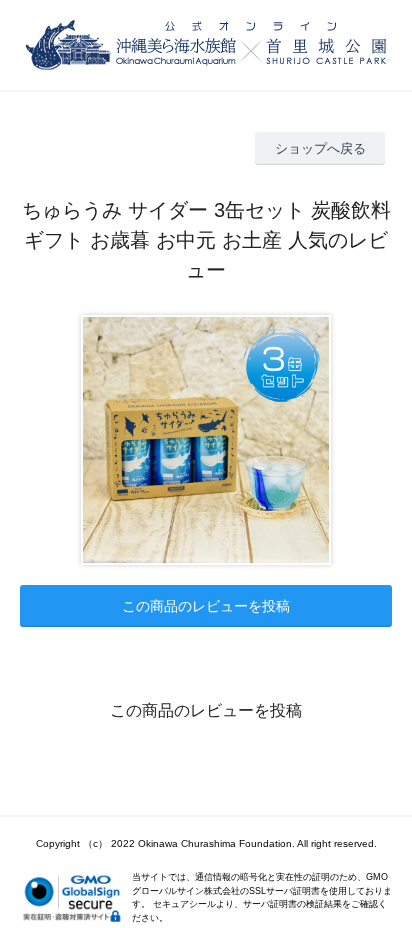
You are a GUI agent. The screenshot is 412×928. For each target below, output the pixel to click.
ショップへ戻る (320, 148)
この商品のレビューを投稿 (206, 606)
